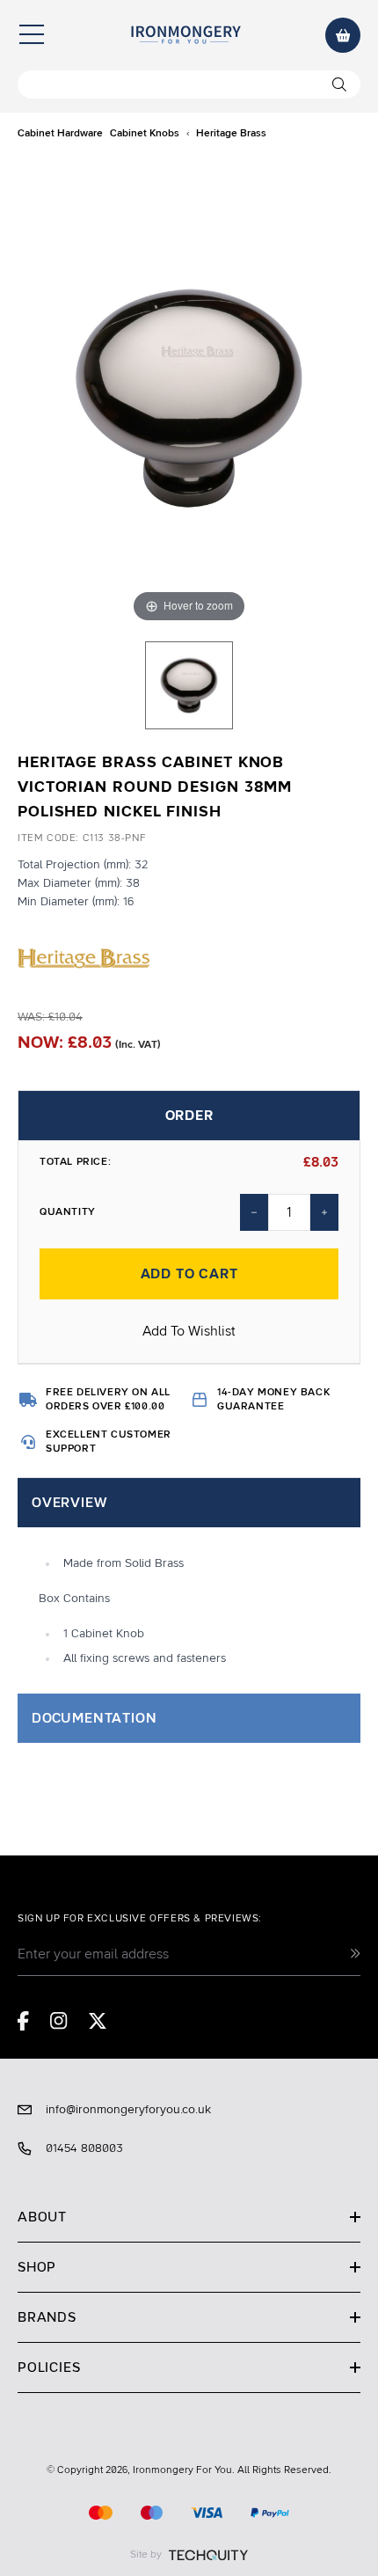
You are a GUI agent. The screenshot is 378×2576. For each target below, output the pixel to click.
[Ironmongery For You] (185, 35)
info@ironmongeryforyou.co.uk (128, 2110)
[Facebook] (23, 2021)
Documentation (94, 1718)
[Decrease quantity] (254, 1212)
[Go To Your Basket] (343, 35)
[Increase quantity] (324, 1212)
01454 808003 (84, 2148)
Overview (69, 1503)
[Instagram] (59, 2021)
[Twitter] (98, 2021)
